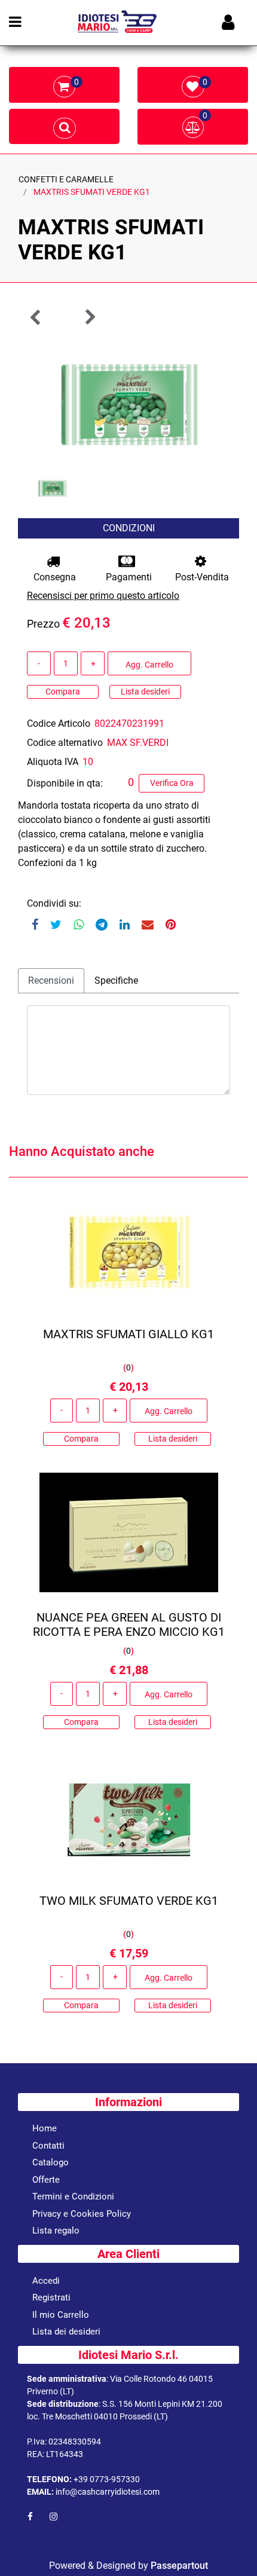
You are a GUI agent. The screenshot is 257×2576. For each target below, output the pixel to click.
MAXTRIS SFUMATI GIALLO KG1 (128, 1334)
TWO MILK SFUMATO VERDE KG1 (129, 1901)
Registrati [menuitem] (51, 2297)
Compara (63, 692)
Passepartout (179, 2566)
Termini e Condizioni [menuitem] (73, 2196)
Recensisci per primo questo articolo (103, 596)
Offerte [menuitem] (46, 2180)
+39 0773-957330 (107, 2479)
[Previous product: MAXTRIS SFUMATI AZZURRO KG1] (36, 317)
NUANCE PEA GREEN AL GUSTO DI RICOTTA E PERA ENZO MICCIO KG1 (129, 1624)
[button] (128, 401)
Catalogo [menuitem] (51, 2162)
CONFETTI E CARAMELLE (66, 179)
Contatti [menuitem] (48, 2146)
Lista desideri (145, 692)
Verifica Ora (172, 783)
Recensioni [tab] (51, 980)
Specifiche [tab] (116, 980)
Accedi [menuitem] (46, 2281)
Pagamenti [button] (129, 577)
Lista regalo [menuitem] (56, 2231)
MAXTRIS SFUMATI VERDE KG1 (92, 192)
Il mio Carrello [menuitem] (61, 2315)
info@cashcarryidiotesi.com (108, 2492)
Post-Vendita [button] (202, 577)
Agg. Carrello (149, 665)
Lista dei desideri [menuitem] (66, 2332)
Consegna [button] (55, 577)
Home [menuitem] (45, 2128)
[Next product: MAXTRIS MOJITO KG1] (90, 317)
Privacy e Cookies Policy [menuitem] (82, 2214)
